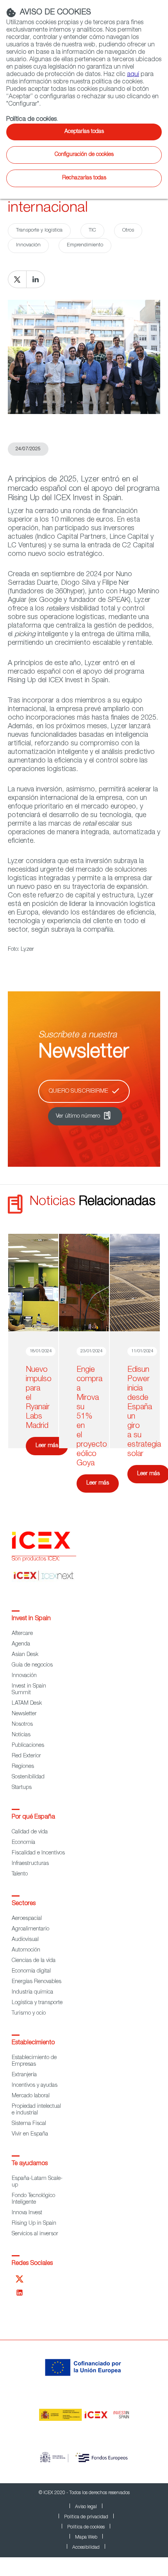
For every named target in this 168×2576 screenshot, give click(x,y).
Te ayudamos (30, 2164)
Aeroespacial (27, 1919)
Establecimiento (33, 2043)
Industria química (32, 1992)
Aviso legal (86, 2507)
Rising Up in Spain (34, 2224)
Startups (22, 1788)
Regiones (23, 1767)
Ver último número (78, 1116)
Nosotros (22, 1725)
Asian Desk (25, 1655)
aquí (133, 75)
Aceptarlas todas (84, 132)
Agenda (21, 1644)
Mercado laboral (31, 2096)
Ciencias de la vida (34, 1961)
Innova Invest (27, 2213)
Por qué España (33, 1817)
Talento (20, 1874)
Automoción (26, 1950)
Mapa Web (86, 2537)
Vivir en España (30, 2134)
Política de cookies (86, 2527)
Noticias (21, 1735)
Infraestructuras (30, 1864)
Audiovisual (25, 1940)
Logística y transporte (37, 2003)
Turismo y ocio (29, 2013)
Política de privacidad (86, 2517)
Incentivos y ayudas (35, 2086)
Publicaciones (28, 1746)
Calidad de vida (30, 1832)
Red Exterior (26, 1756)
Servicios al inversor (35, 2234)
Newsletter (24, 1714)
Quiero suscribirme (79, 1091)
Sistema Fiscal (29, 2124)
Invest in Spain (31, 1619)
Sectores (24, 1904)
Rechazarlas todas (84, 178)
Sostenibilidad (28, 1777)
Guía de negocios (32, 1665)
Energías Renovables (37, 1982)
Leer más (47, 1446)
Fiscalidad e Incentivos (38, 1853)
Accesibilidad (86, 2548)
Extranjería (24, 2075)
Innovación (24, 1676)
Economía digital (31, 1971)
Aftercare (22, 1634)
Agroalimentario (30, 1929)
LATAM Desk (27, 1704)
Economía (23, 1843)
